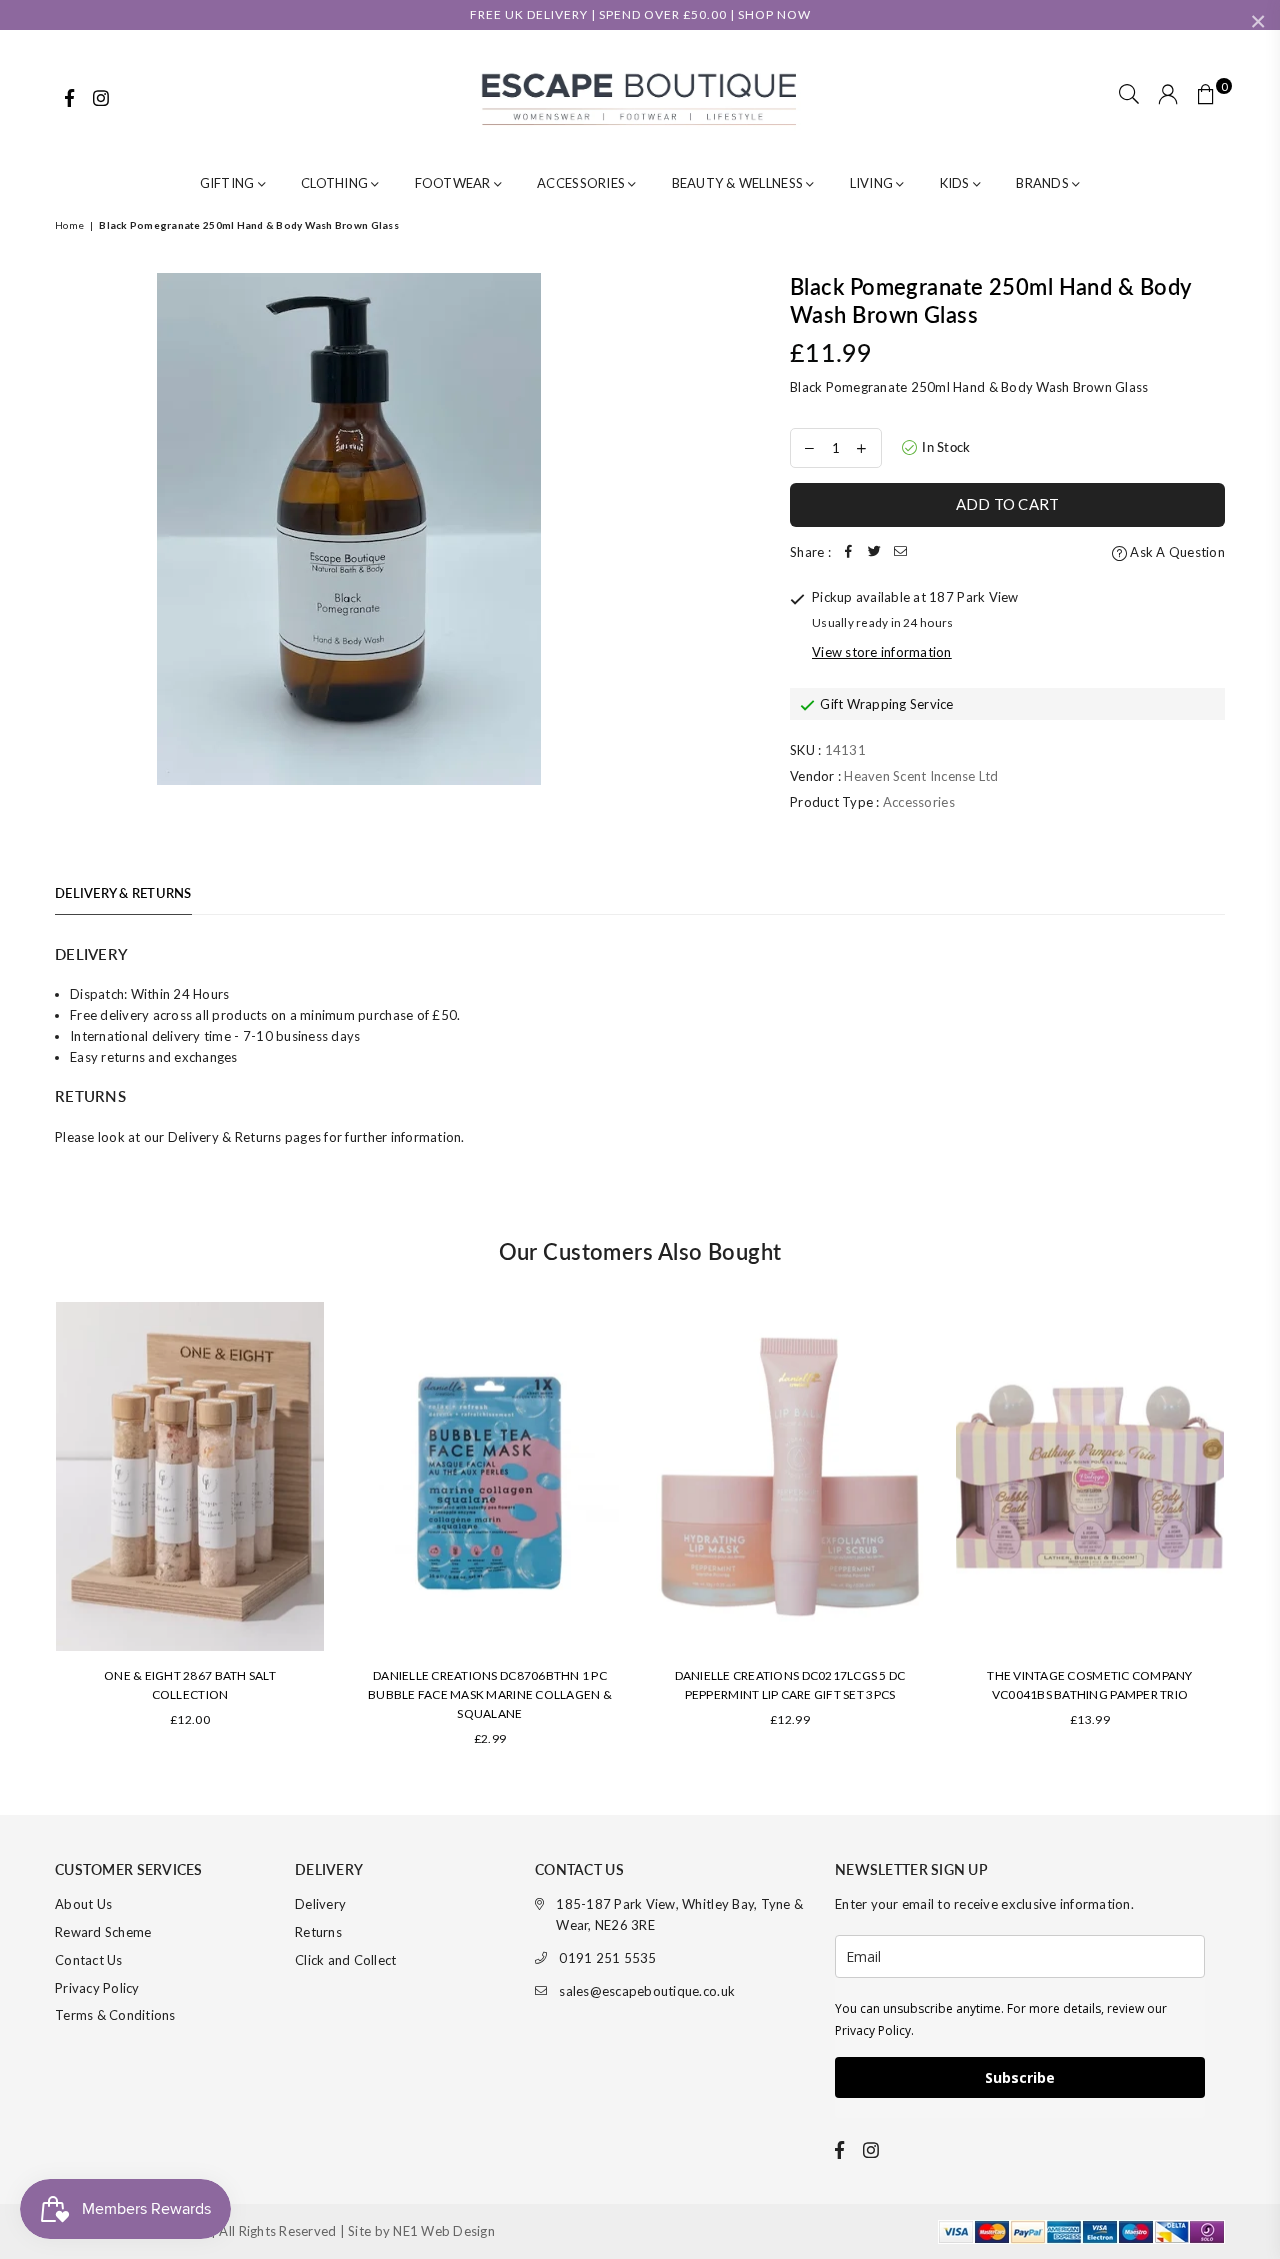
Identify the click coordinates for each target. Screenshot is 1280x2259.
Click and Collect (345, 1960)
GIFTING (229, 183)
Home (69, 225)
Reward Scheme (103, 1932)
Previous (27, 1533)
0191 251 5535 (607, 1958)
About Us (83, 1904)
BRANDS (1044, 183)
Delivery (320, 1904)
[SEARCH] (1129, 96)
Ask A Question (1176, 552)
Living (873, 183)
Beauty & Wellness (739, 183)
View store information (882, 652)
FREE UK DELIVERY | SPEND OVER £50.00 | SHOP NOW (640, 14)
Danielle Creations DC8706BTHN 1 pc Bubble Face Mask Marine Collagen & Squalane (490, 1694)
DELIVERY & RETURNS (123, 893)
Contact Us (89, 1960)
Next (1252, 1533)
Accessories (582, 183)
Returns (318, 1932)
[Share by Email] (901, 552)
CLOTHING (336, 183)
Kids (956, 183)
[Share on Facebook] (849, 552)
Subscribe (1020, 2077)
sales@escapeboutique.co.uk (647, 1991)
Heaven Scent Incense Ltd (921, 776)
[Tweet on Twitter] (875, 552)
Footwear (454, 183)
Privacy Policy (97, 1988)
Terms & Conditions (115, 2015)
